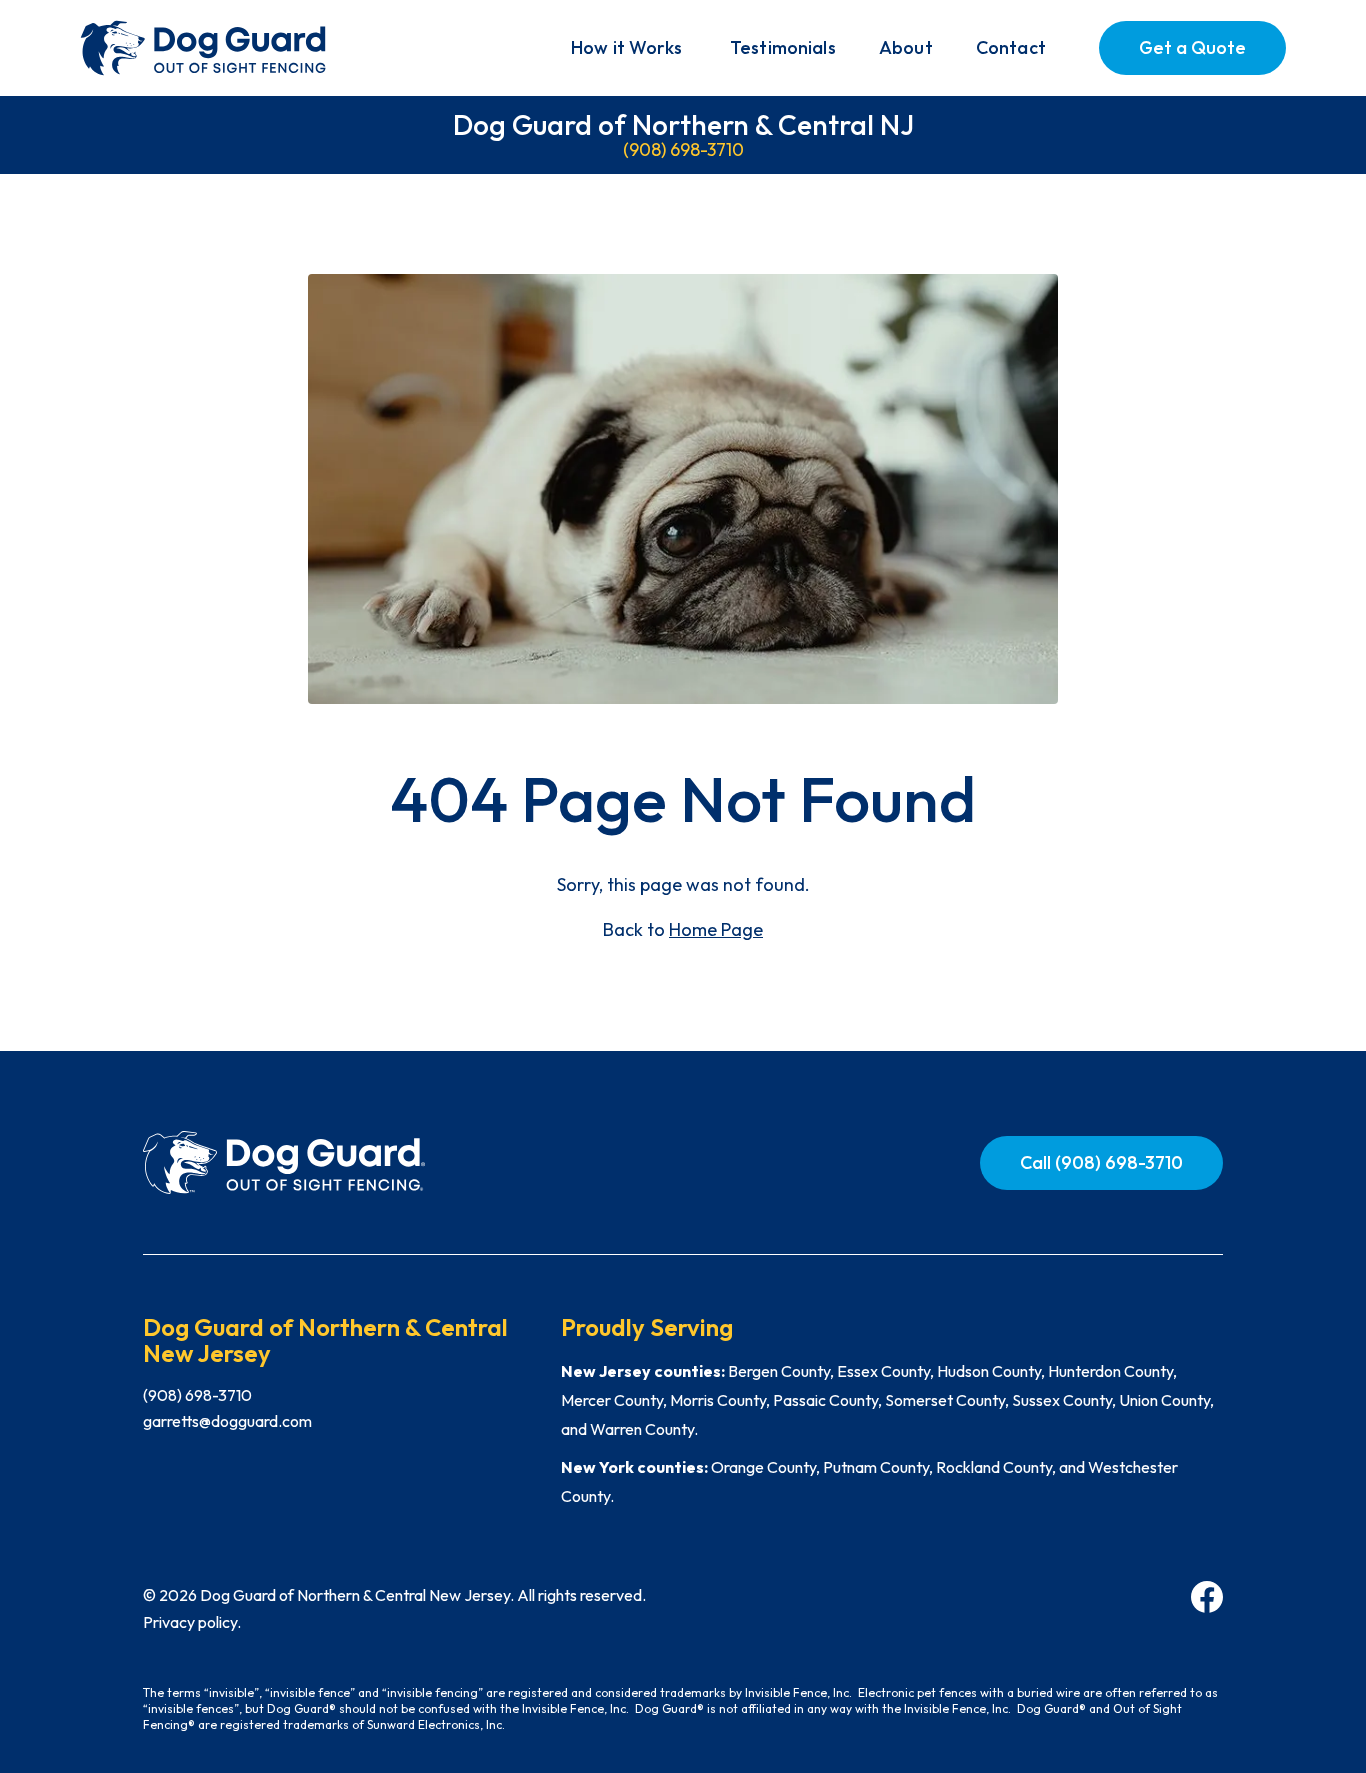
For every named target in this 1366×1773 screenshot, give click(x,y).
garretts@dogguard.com (227, 1421)
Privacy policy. (192, 1622)
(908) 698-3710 (683, 149)
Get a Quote (1192, 47)
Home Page (716, 929)
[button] (626, 48)
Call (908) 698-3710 (1101, 1162)
